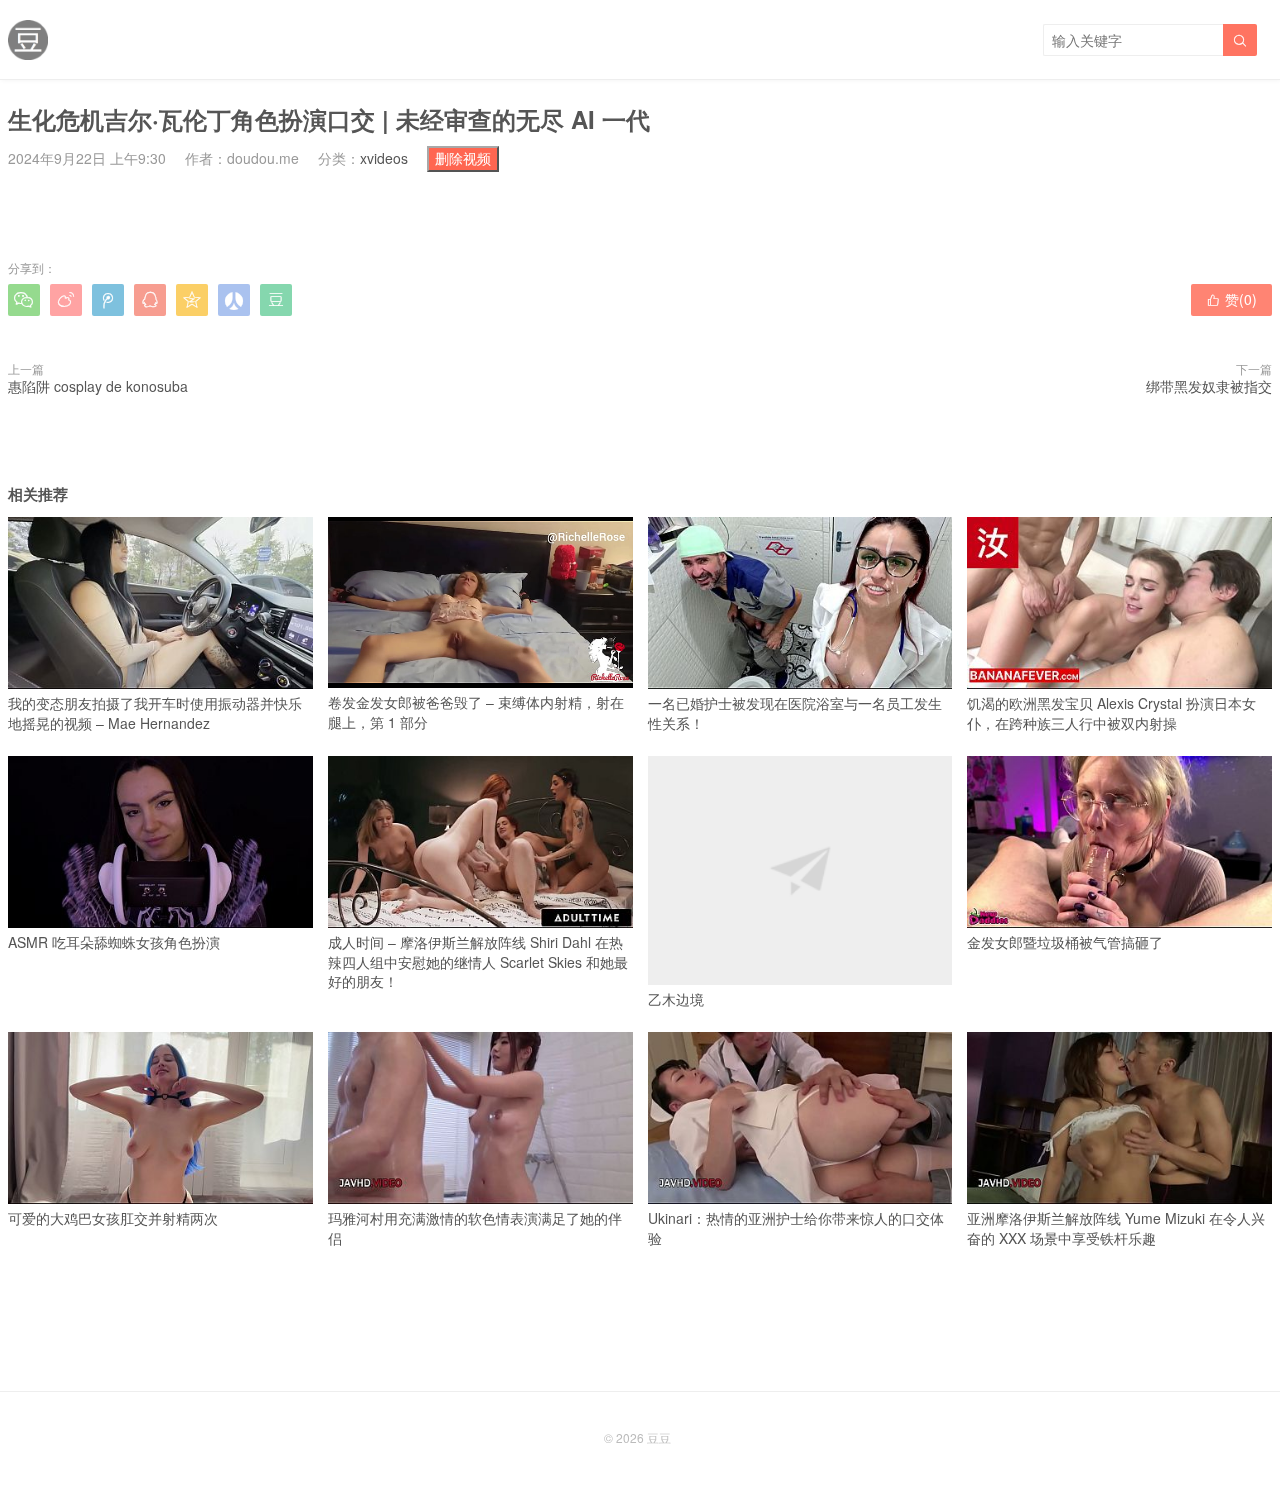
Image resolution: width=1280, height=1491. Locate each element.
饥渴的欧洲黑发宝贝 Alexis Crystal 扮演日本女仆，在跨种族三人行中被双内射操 (1111, 713)
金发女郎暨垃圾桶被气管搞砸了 (1065, 942)
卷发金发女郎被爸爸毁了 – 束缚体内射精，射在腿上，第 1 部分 (476, 712)
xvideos (384, 158)
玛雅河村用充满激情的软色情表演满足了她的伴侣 (475, 1228)
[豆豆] (28, 40)
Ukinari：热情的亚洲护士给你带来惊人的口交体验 (796, 1228)
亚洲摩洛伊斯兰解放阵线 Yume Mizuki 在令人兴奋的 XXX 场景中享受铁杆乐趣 (1116, 1228)
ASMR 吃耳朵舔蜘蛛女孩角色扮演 (114, 942)
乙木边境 (676, 999)
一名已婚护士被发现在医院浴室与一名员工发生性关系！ (795, 713)
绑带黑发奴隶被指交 (1209, 386)
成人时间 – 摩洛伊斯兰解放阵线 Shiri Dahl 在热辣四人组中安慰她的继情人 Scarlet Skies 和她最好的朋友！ (478, 961)
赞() (1231, 299)
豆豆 (659, 1437)
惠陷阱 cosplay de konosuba (98, 386)
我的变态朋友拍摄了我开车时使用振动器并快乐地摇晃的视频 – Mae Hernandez (155, 713)
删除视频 (463, 158)
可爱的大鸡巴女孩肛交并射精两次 (113, 1218)
